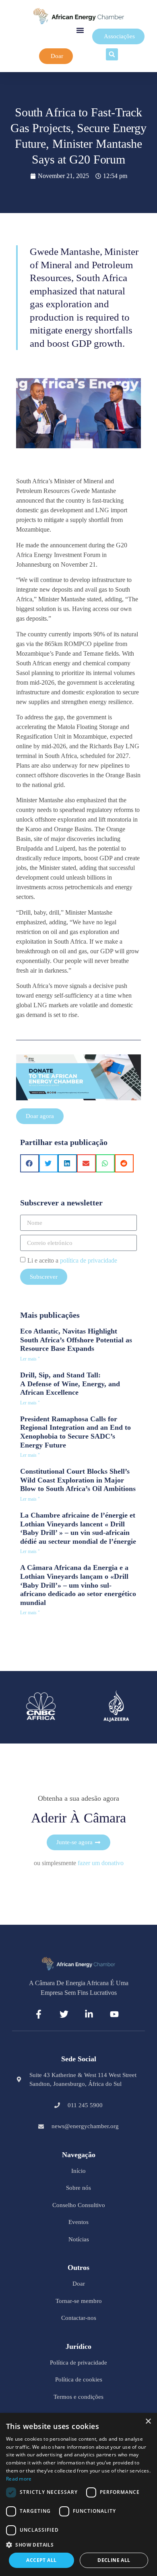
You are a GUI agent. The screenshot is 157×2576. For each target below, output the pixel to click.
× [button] (148, 2422)
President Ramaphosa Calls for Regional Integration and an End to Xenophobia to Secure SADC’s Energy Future (75, 1432)
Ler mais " (30, 1359)
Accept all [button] (41, 2560)
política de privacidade (89, 1260)
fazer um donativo (101, 1863)
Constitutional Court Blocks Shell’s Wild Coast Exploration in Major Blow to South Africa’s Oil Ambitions (78, 1480)
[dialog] (78, 2494)
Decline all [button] (114, 2560)
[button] (80, 30)
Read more (19, 2479)
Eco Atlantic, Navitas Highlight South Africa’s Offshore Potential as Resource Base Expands (76, 1340)
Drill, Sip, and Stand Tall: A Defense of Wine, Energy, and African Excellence (70, 1384)
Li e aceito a (72, 1260)
